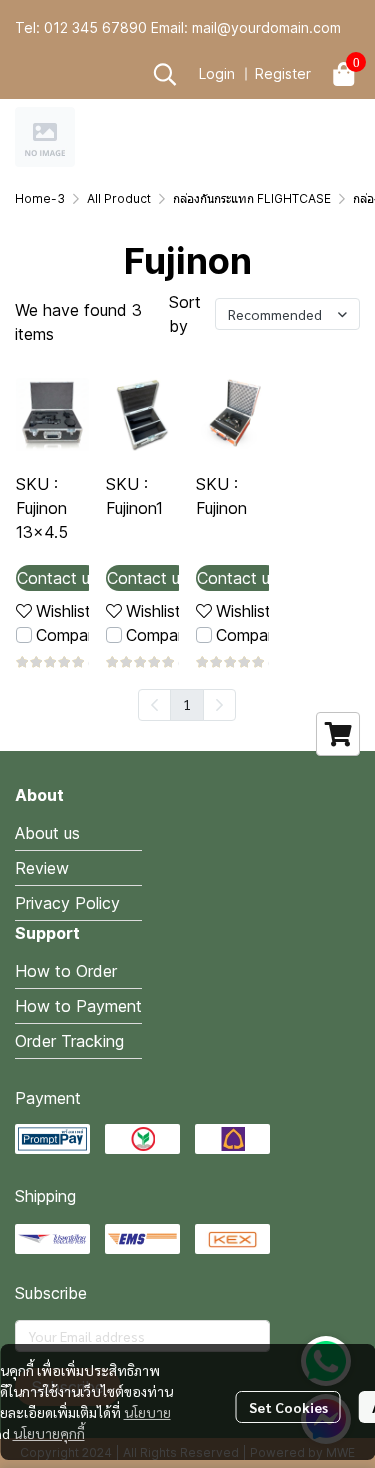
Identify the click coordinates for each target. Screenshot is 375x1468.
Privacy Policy (67, 903)
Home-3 (40, 198)
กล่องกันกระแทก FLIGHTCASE (252, 198)
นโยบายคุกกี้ (49, 1433)
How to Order (66, 971)
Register (283, 73)
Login (217, 73)
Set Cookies (288, 1407)
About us (47, 833)
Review (42, 868)
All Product (119, 198)
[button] (165, 74)
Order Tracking (69, 1041)
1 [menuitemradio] (187, 704)
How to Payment (78, 1006)
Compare (69, 635)
